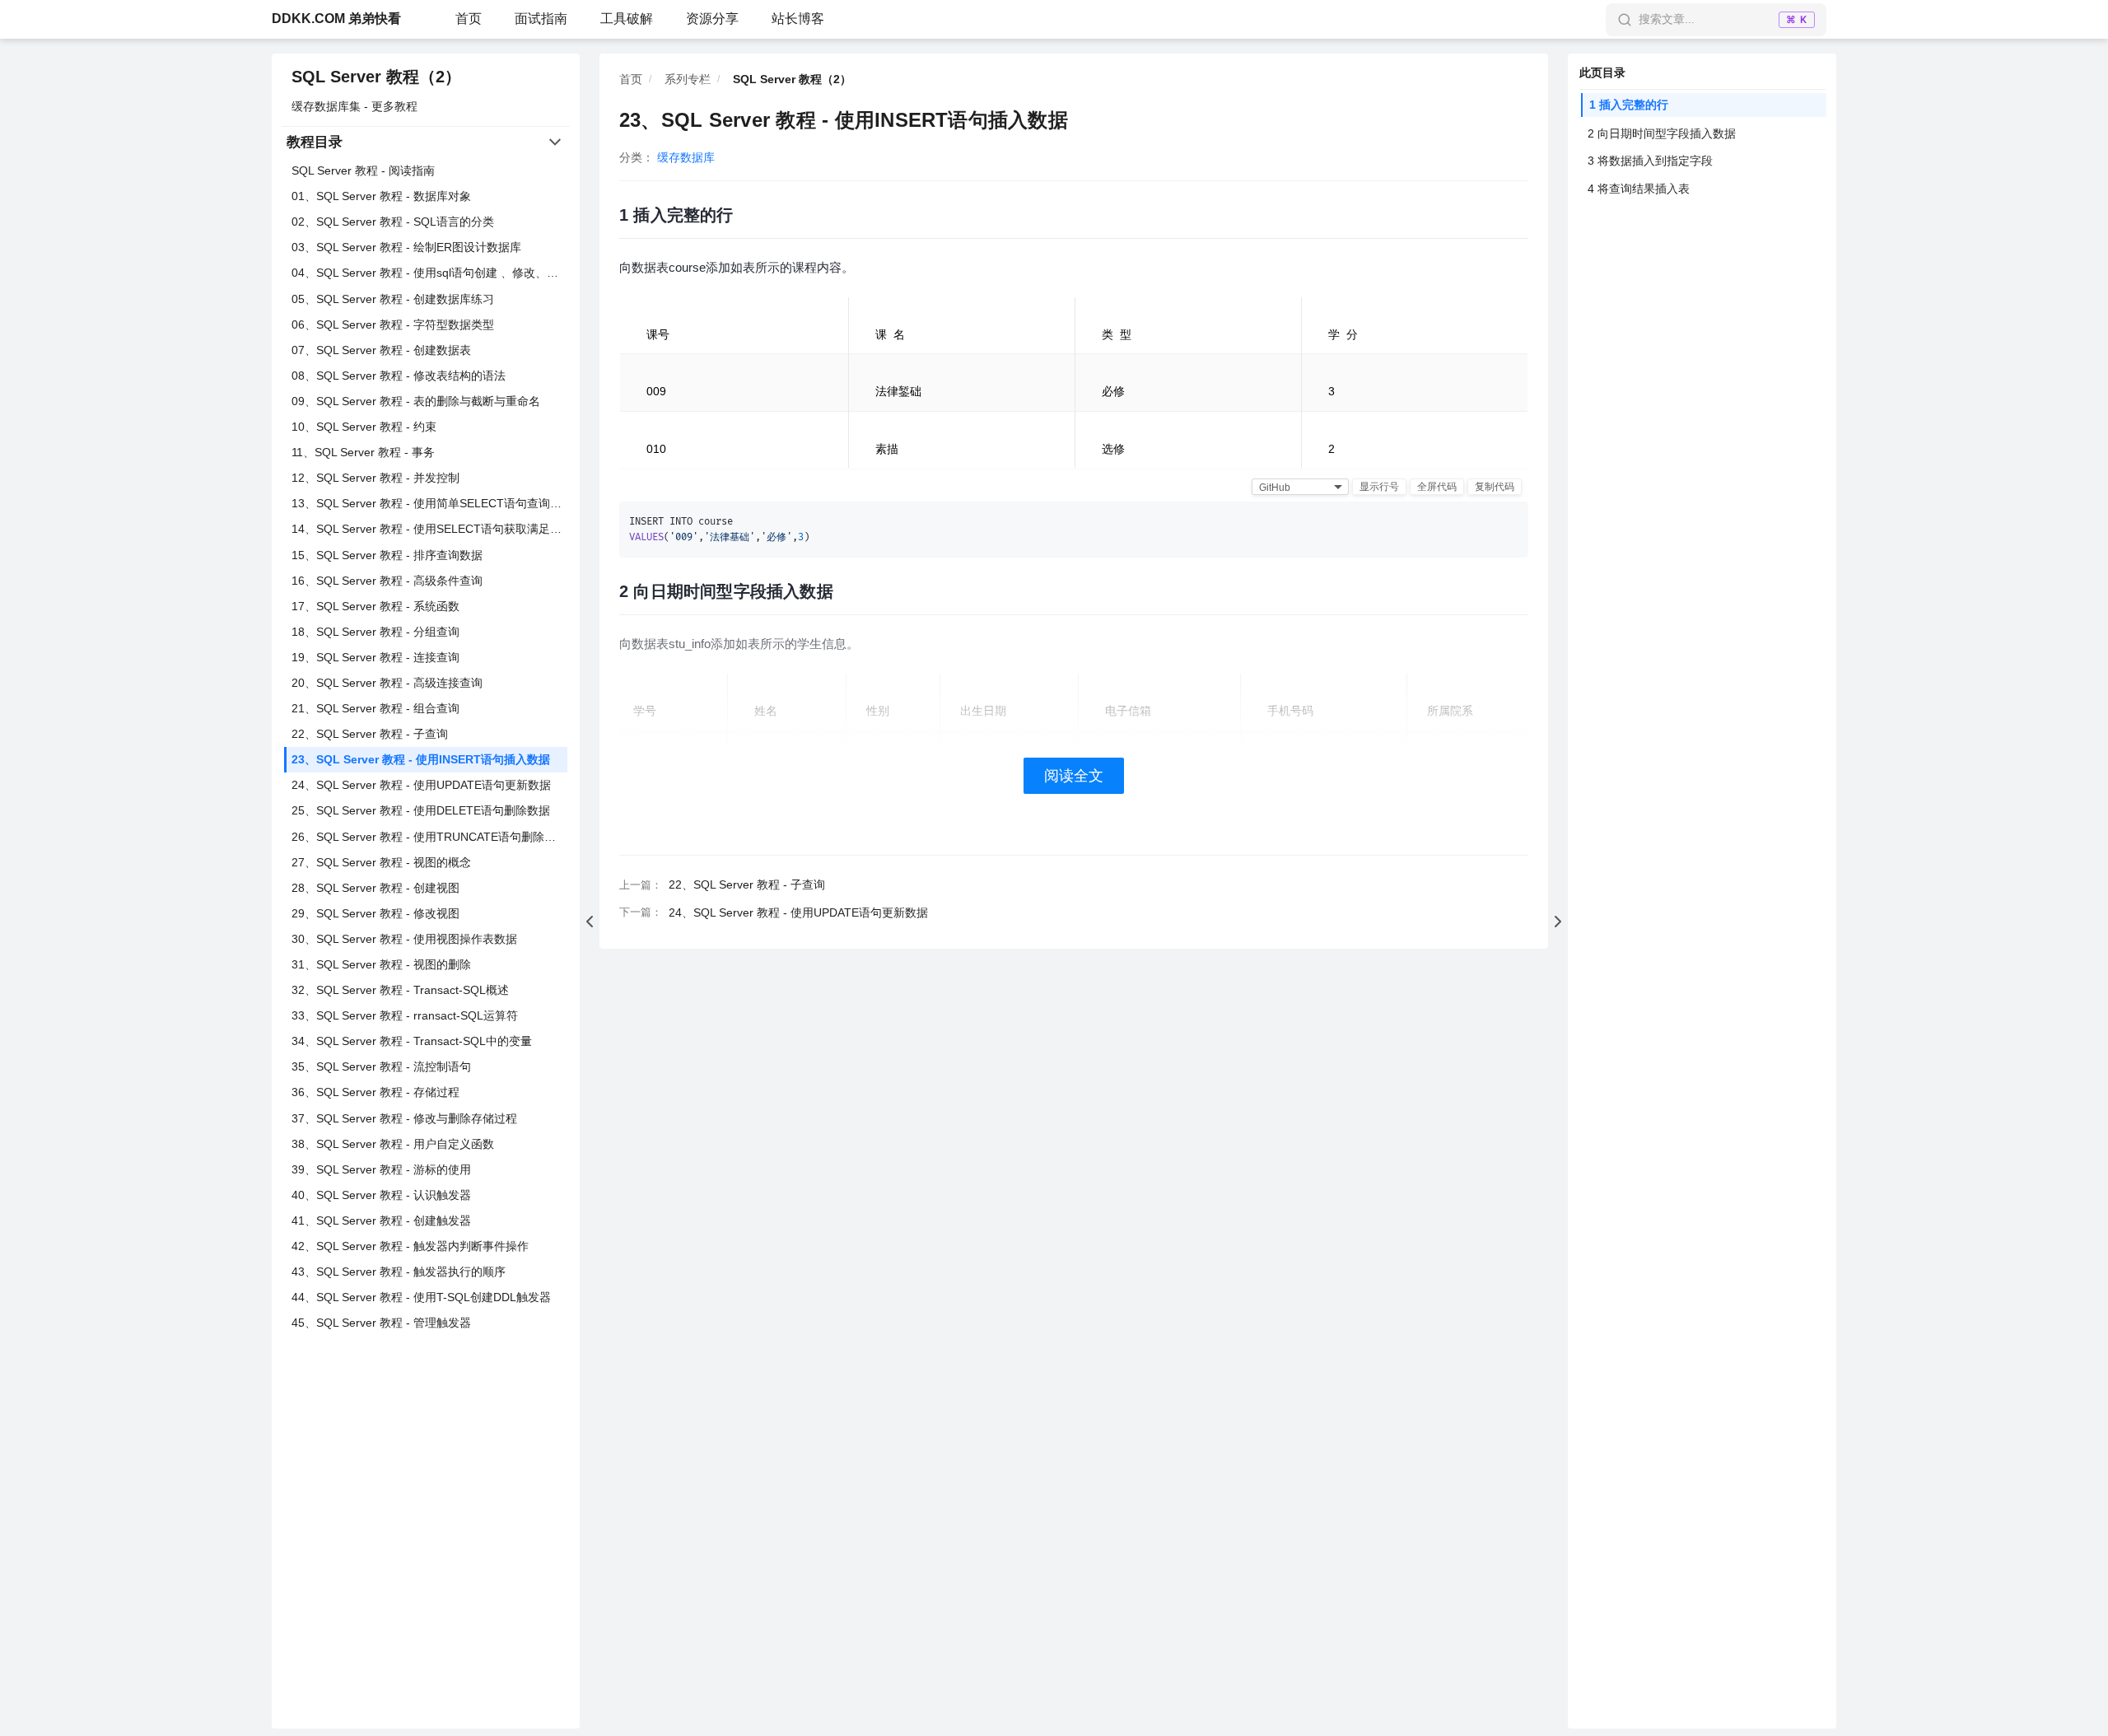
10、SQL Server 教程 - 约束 (364, 427)
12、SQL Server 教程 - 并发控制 (375, 478)
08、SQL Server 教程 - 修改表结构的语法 (399, 376)
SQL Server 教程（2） (376, 77)
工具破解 (627, 19)
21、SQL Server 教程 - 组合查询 (375, 708)
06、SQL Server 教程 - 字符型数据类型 (393, 324)
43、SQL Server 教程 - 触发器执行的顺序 (399, 1272)
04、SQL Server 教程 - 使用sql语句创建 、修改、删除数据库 (429, 273)
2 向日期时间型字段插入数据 (1662, 133)
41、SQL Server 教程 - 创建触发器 (381, 1220)
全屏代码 (1437, 487)
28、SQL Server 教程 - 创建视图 (375, 888)
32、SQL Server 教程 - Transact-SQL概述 (400, 990)
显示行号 (1379, 487)
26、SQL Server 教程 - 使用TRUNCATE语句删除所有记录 (429, 837)
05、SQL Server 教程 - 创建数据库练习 (393, 299)
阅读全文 (1074, 776)
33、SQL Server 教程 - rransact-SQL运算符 (405, 1015)
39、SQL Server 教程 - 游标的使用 (381, 1169)
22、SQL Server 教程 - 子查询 (370, 734)
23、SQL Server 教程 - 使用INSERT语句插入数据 (421, 759)
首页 (469, 19)
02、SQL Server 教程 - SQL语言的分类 (393, 222)
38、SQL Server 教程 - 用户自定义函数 (393, 1144)
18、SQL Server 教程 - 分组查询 (375, 632)
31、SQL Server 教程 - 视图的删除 (381, 964)
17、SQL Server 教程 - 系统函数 (375, 606)
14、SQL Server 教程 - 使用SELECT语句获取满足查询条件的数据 (429, 529)
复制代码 (1495, 487)
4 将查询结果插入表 (1639, 189)
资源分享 (712, 19)
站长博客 (798, 19)
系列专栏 (688, 79)
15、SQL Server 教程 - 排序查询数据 (387, 555)
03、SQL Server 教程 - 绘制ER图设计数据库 (406, 247)
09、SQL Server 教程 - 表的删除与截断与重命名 (416, 401)
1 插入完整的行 (1629, 105)
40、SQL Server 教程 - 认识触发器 (381, 1195)
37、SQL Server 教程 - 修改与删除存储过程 (404, 1118)
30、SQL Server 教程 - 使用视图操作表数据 (404, 939)
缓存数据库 (686, 157)
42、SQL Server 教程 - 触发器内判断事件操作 (410, 1246)
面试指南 (541, 19)
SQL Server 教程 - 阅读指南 (363, 170)
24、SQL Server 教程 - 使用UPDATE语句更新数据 (421, 785)
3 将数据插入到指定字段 (1650, 161)
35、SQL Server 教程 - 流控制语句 (381, 1066)
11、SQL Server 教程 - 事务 (363, 452)
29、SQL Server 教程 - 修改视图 (375, 913)
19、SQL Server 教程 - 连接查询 (375, 657)
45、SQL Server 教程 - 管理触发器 (381, 1323)
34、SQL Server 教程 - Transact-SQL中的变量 (412, 1041)
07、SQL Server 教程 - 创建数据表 (381, 350)
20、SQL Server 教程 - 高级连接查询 (387, 683)
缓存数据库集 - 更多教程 (354, 106)
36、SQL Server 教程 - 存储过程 (375, 1092)
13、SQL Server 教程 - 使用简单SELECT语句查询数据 (429, 503)
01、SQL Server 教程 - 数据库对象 (381, 196)
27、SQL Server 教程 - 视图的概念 (381, 862)
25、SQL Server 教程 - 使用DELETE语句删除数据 (421, 810)
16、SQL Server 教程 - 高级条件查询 (387, 581)
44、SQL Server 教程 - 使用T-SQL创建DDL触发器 (421, 1297)
